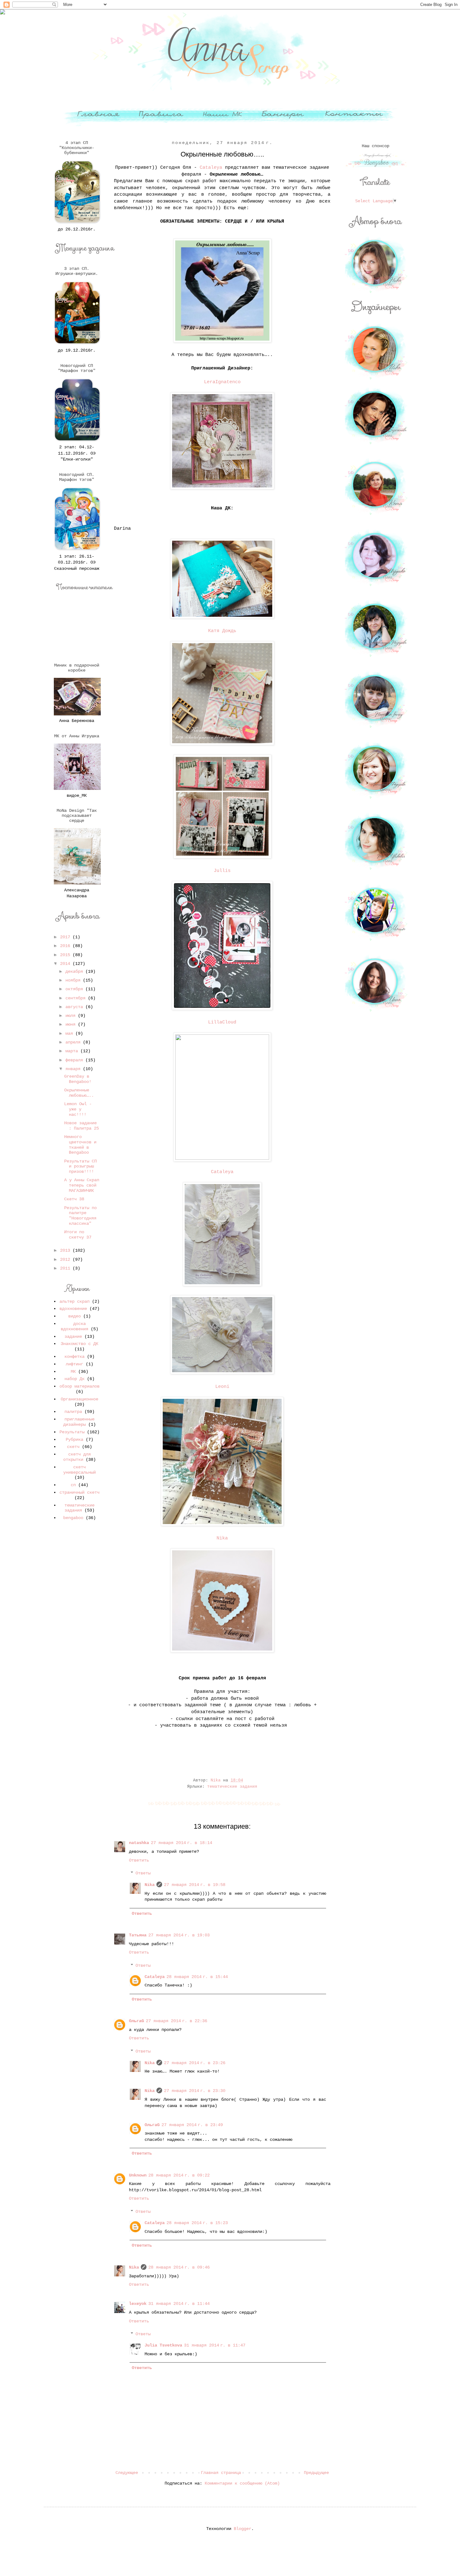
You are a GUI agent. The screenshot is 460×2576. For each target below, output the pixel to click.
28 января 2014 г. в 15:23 (197, 2223)
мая (70, 1033)
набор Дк (74, 1379)
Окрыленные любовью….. (79, 1093)
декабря (75, 971)
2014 (66, 964)
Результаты (72, 1432)
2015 (66, 955)
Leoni (222, 1387)
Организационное (79, 1399)
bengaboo (73, 1518)
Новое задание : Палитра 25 (82, 1126)
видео (74, 1316)
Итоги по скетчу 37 (78, 1235)
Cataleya (211, 167)
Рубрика (74, 1440)
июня (72, 1024)
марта (73, 1051)
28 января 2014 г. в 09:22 (179, 2175)
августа (75, 1007)
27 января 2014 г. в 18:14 (181, 1843)
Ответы (143, 1873)
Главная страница (221, 2473)
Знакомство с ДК (79, 1344)
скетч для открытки (77, 1457)
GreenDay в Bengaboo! (78, 1079)
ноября (74, 980)
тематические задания (232, 1787)
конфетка (74, 1357)
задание (73, 1337)
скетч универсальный (79, 1470)
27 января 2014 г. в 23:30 (195, 2091)
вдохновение (73, 1309)
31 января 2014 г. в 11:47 (215, 2345)
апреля (74, 1042)
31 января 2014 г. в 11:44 (179, 2304)
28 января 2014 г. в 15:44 (197, 1977)
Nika (222, 1538)
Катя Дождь (222, 631)
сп (73, 1485)
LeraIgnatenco (222, 382)
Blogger (243, 2529)
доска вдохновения (74, 1326)
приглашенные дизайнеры (79, 1422)
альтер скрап (74, 1301)
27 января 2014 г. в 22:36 (176, 2021)
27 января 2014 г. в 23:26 (195, 2063)
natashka (139, 1843)
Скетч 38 (74, 1199)
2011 (66, 1268)
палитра (73, 1412)
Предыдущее (316, 2473)
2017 (66, 937)
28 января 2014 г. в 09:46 (179, 2267)
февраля (75, 1060)
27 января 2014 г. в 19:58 (195, 1885)
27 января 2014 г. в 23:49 (192, 2125)
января (74, 1069)
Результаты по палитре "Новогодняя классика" (80, 1216)
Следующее (127, 2473)
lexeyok (138, 2304)
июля (72, 1016)
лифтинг (74, 1364)
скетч (73, 1447)
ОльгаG (136, 2021)
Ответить (139, 1860)
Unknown (138, 2175)
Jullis (222, 871)
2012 (66, 1260)
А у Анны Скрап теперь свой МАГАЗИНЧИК (82, 1185)
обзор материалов (79, 1386)
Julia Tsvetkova (163, 2345)
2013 (66, 1250)
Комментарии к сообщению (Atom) (242, 2483)
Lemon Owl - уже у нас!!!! (78, 1109)
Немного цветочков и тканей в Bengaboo (80, 1145)
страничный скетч (79, 1492)
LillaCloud (222, 1022)
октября (75, 989)
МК (73, 1372)
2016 (66, 946)
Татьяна (138, 1935)
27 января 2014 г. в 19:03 (179, 1935)
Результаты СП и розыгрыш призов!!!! (80, 1167)
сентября (77, 998)
